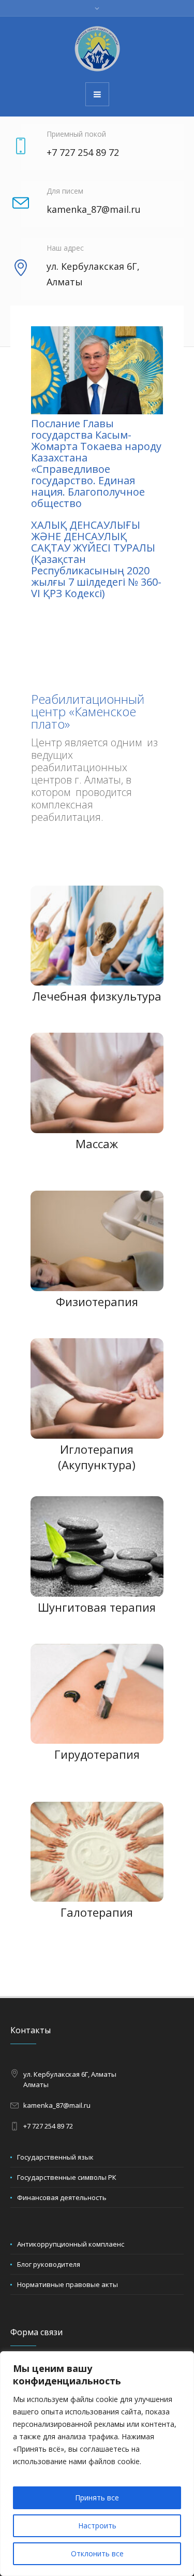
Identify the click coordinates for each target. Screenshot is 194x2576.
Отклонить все (97, 2553)
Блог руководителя (49, 2264)
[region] (97, 2464)
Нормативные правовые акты (68, 2284)
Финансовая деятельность (62, 2197)
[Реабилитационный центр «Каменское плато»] (97, 49)
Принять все (97, 2498)
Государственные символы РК (67, 2177)
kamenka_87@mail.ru (57, 2105)
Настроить (97, 2526)
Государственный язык (55, 2157)
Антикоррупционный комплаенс (71, 2244)
